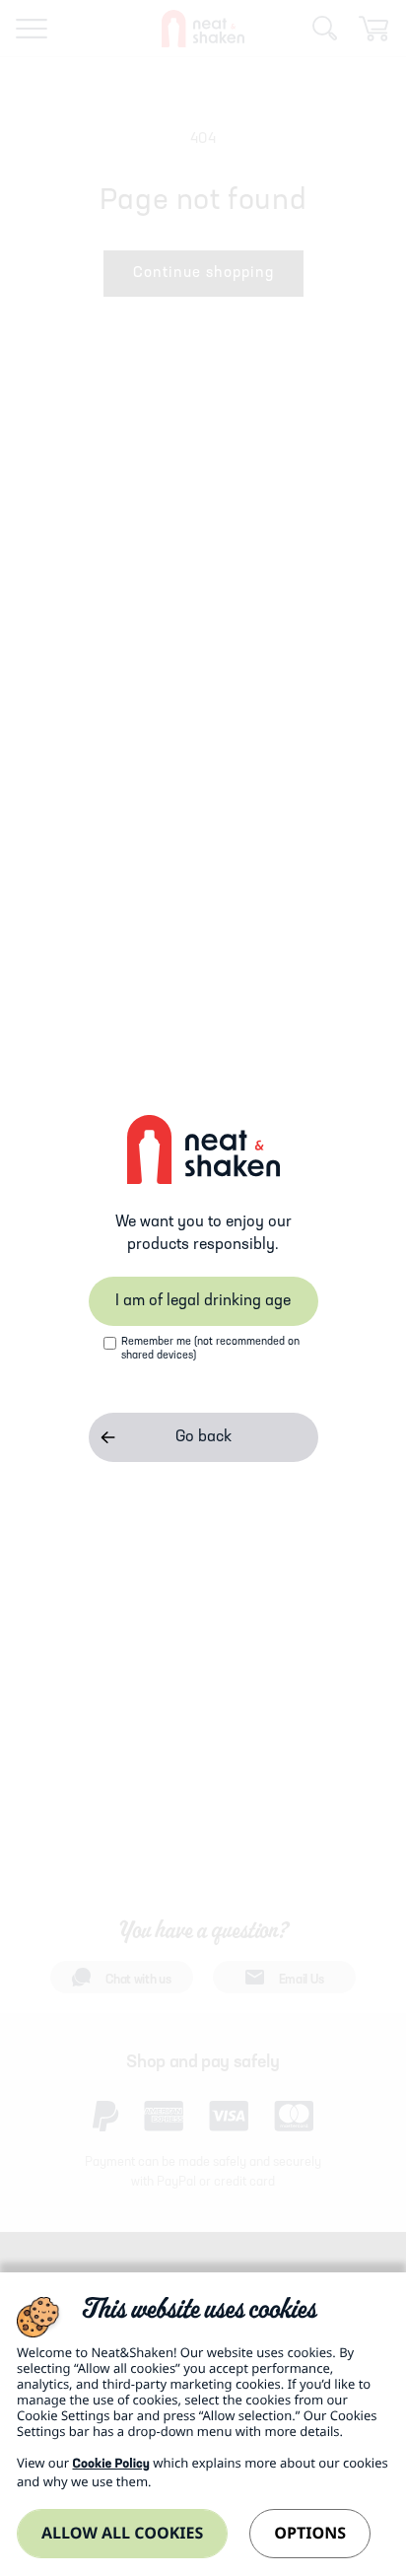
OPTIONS (310, 2533)
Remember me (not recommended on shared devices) (210, 1349)
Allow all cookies (122, 2533)
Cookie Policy (110, 2465)
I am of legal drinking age (203, 1301)
